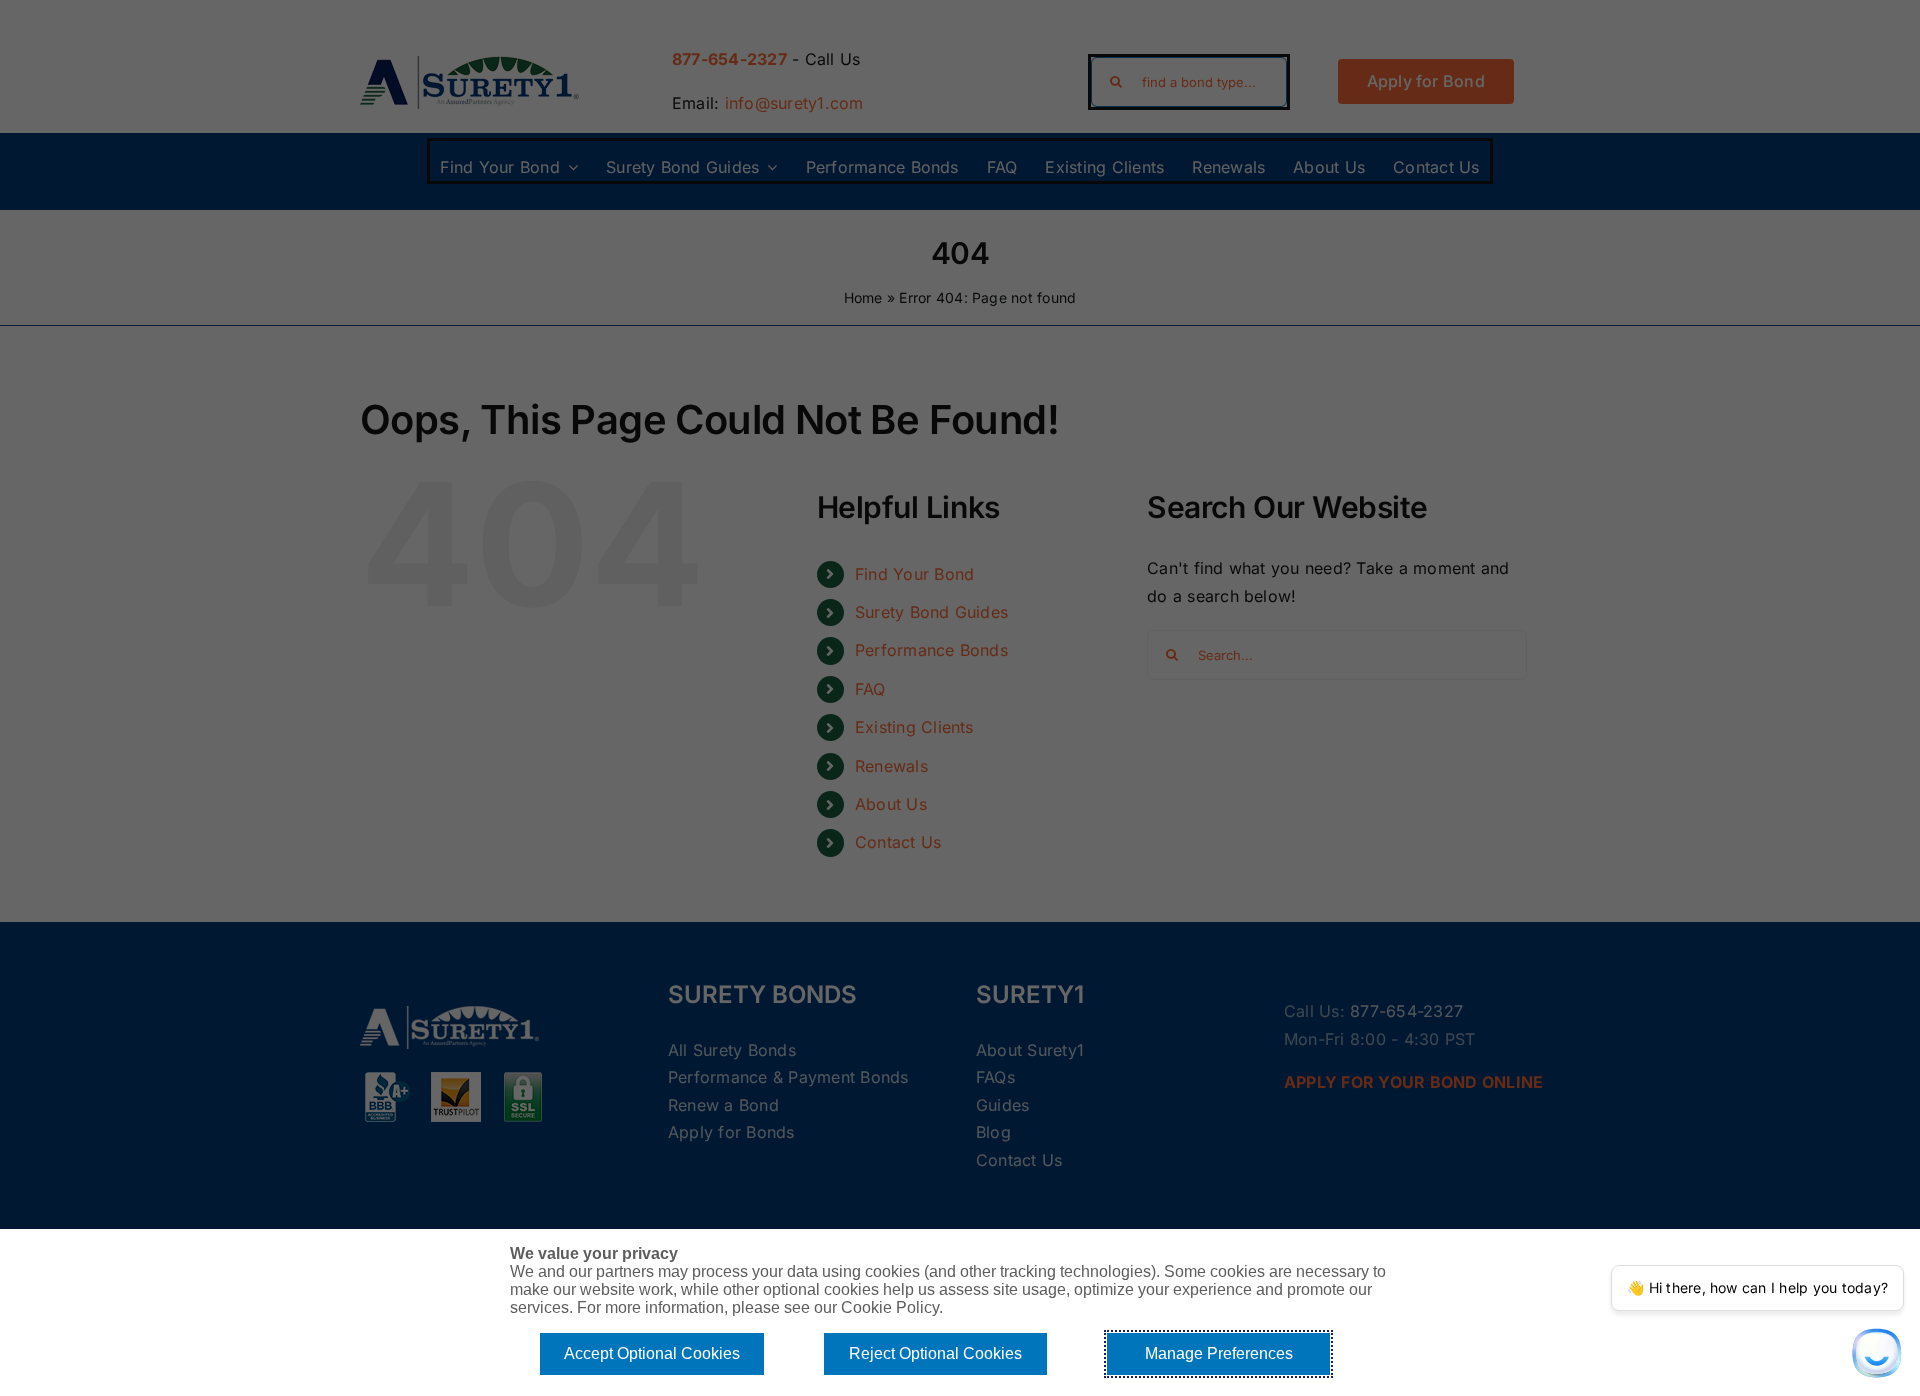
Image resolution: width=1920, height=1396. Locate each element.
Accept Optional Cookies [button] (652, 1353)
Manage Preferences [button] (1219, 1353)
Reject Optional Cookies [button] (935, 1353)
